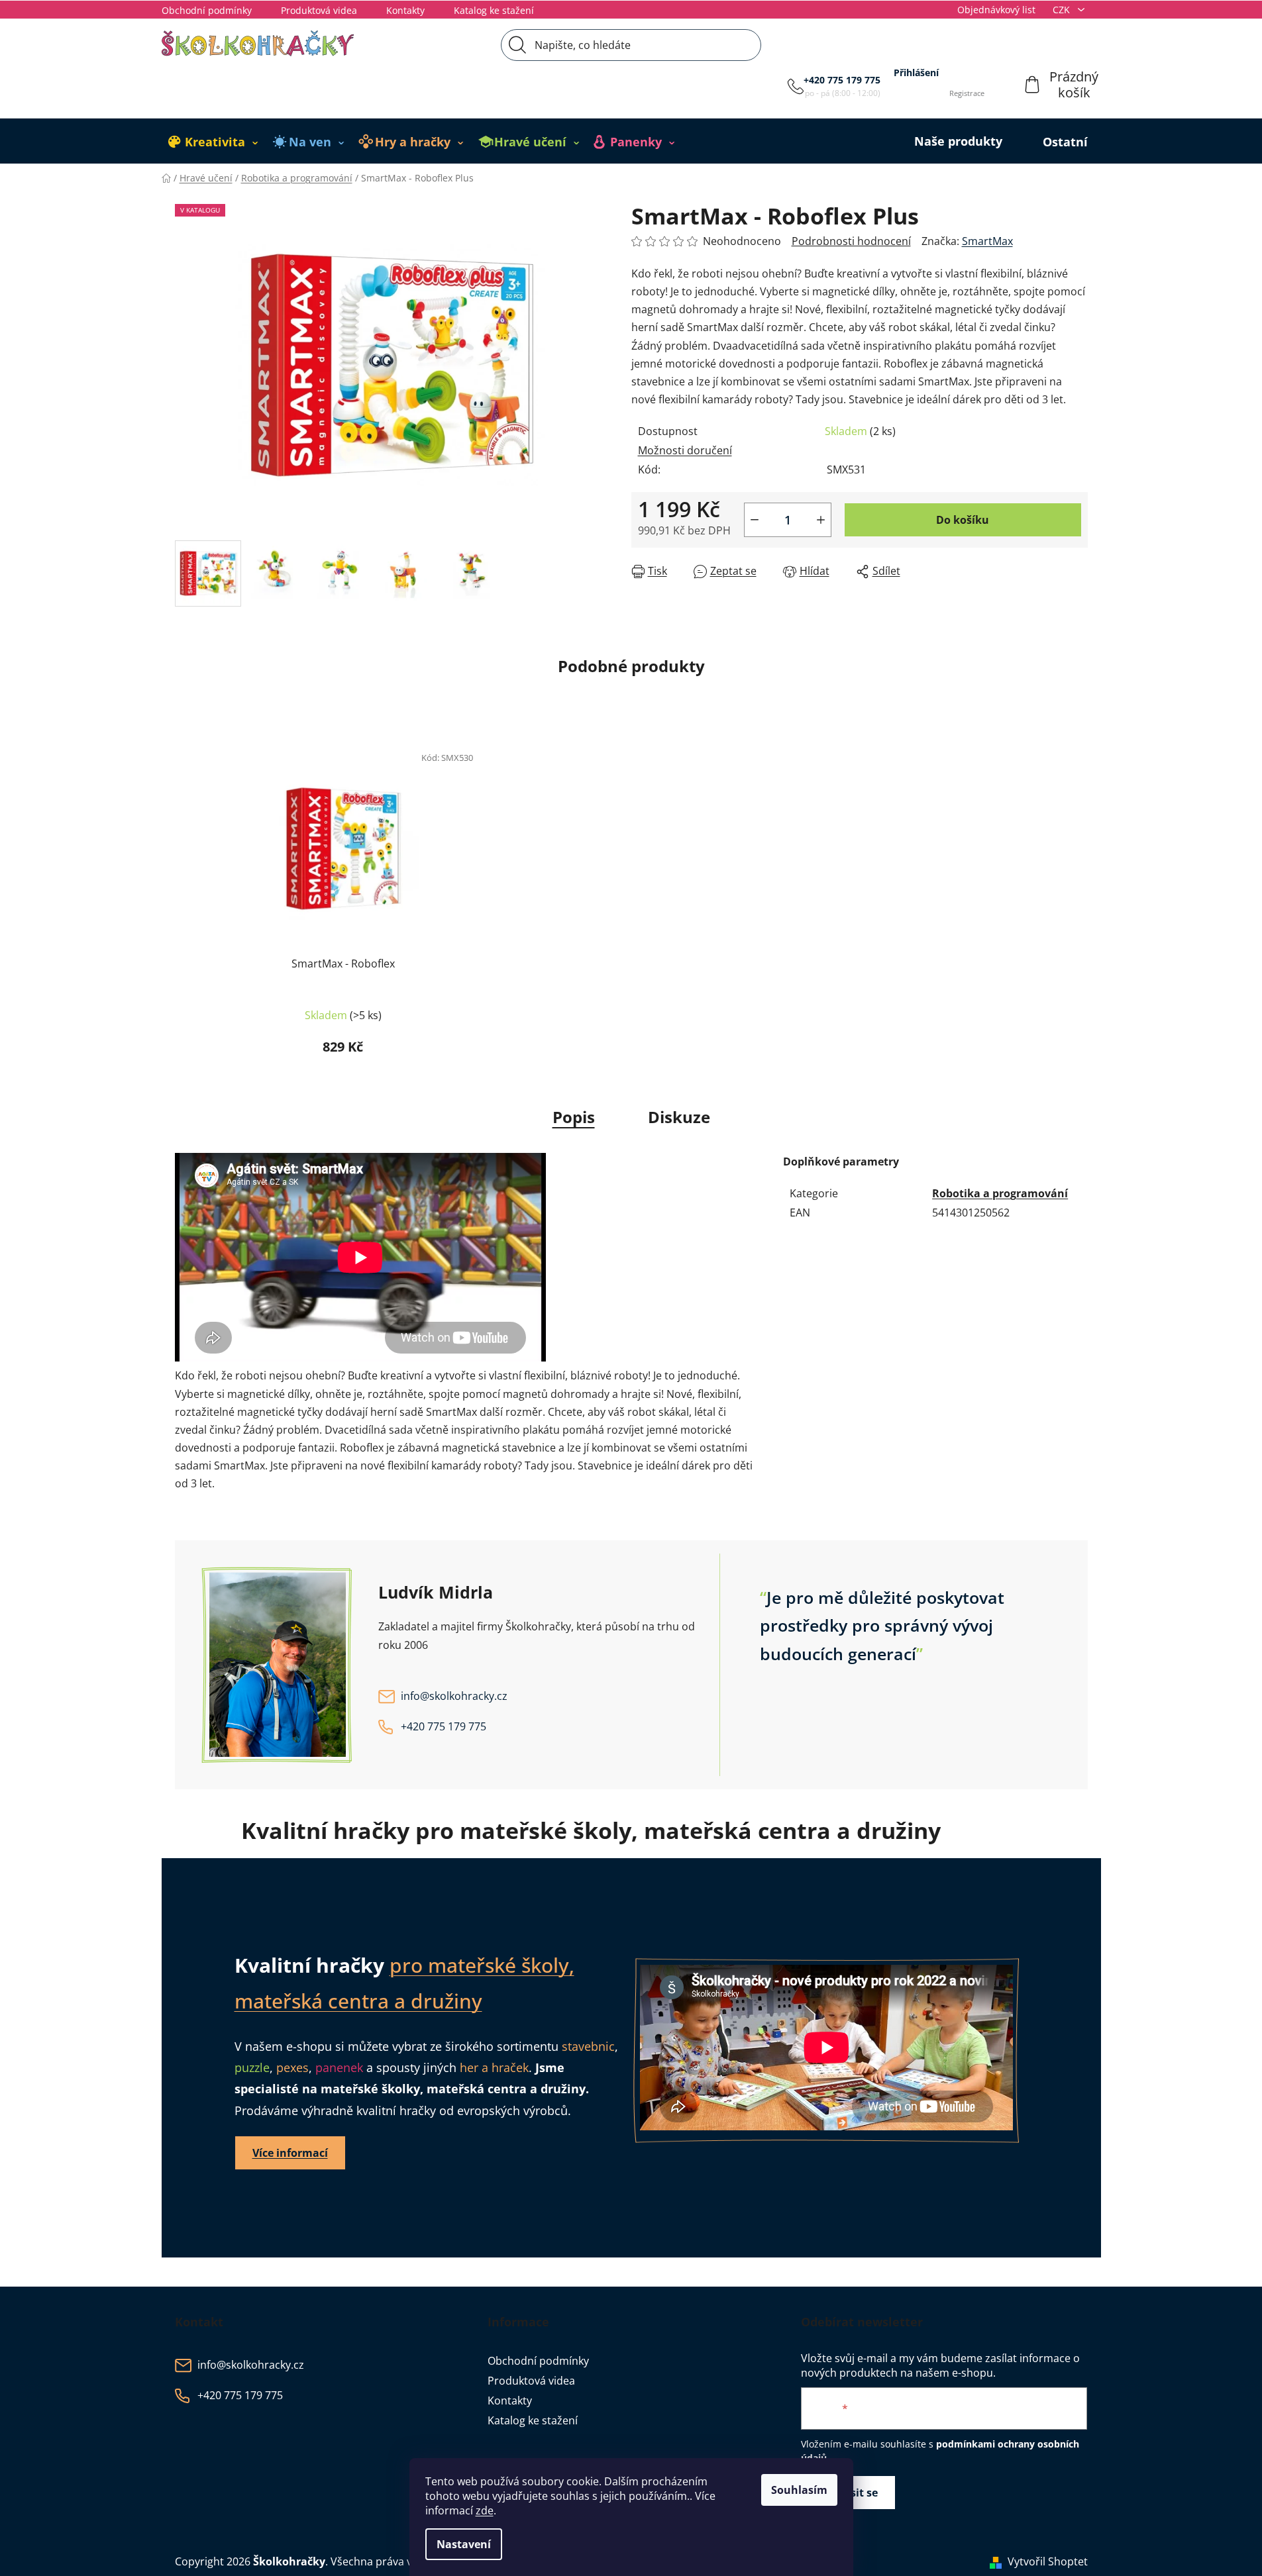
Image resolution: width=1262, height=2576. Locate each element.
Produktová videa (319, 10)
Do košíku (963, 520)
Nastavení (464, 2544)
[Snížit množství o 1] (755, 520)
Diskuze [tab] (679, 1117)
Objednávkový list (996, 10)
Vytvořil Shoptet (1048, 2561)
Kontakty (405, 10)
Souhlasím (799, 2490)
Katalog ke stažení (494, 10)
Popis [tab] (574, 1117)
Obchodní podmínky (207, 10)
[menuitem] (213, 142)
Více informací (290, 2153)
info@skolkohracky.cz (454, 1696)
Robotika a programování (1000, 1193)
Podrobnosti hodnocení (851, 241)
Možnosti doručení (685, 450)
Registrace (967, 93)
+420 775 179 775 (842, 80)
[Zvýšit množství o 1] (821, 520)
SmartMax (987, 241)
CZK (1063, 10)
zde (485, 2510)
